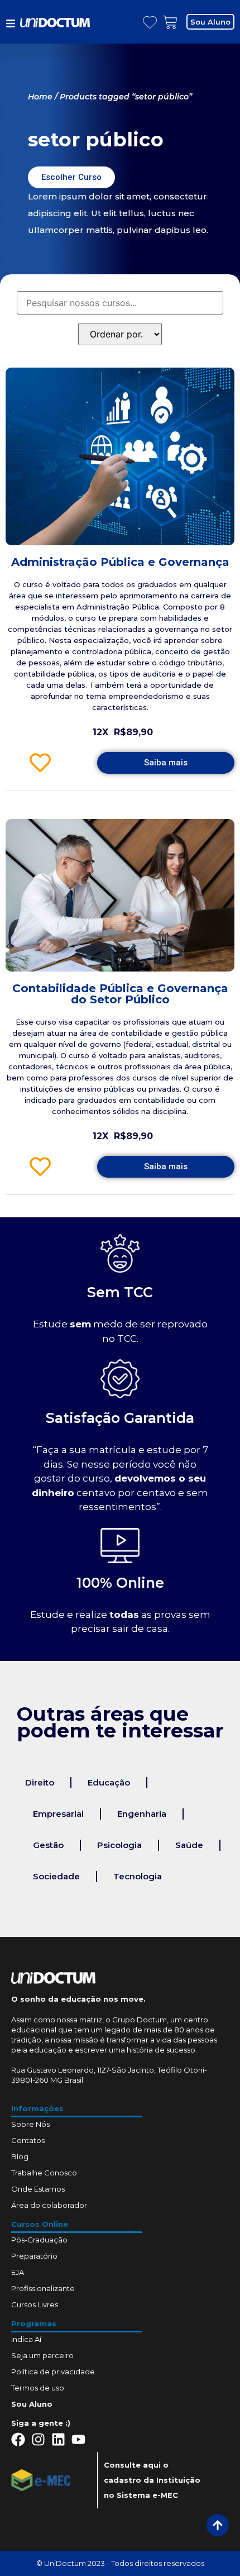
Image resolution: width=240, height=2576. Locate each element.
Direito (40, 1782)
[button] (210, 22)
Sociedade (56, 1876)
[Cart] (170, 23)
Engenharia (142, 1814)
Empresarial (58, 1814)
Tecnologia (138, 1876)
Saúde (189, 1845)
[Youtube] (78, 2439)
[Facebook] (18, 2439)
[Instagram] (38, 2439)
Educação (109, 1782)
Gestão (48, 1845)
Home (40, 97)
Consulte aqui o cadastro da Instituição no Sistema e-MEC (152, 2480)
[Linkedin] (58, 2439)
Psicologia (119, 1845)
